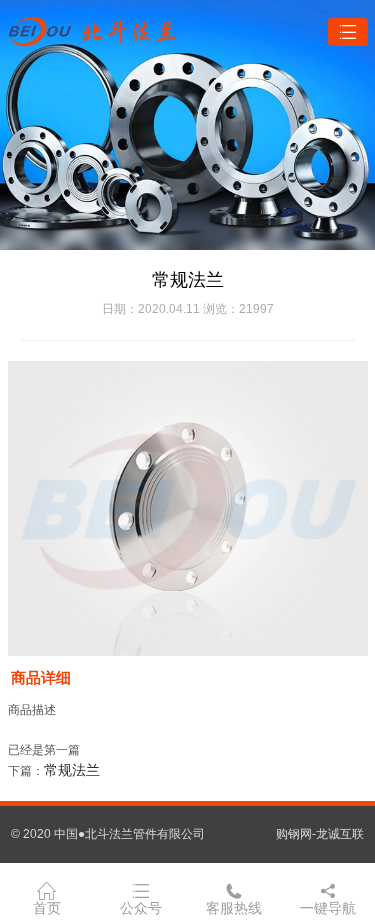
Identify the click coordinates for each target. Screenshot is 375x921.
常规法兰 (72, 770)
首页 (47, 908)
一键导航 (328, 908)
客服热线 (234, 908)
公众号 (141, 908)
